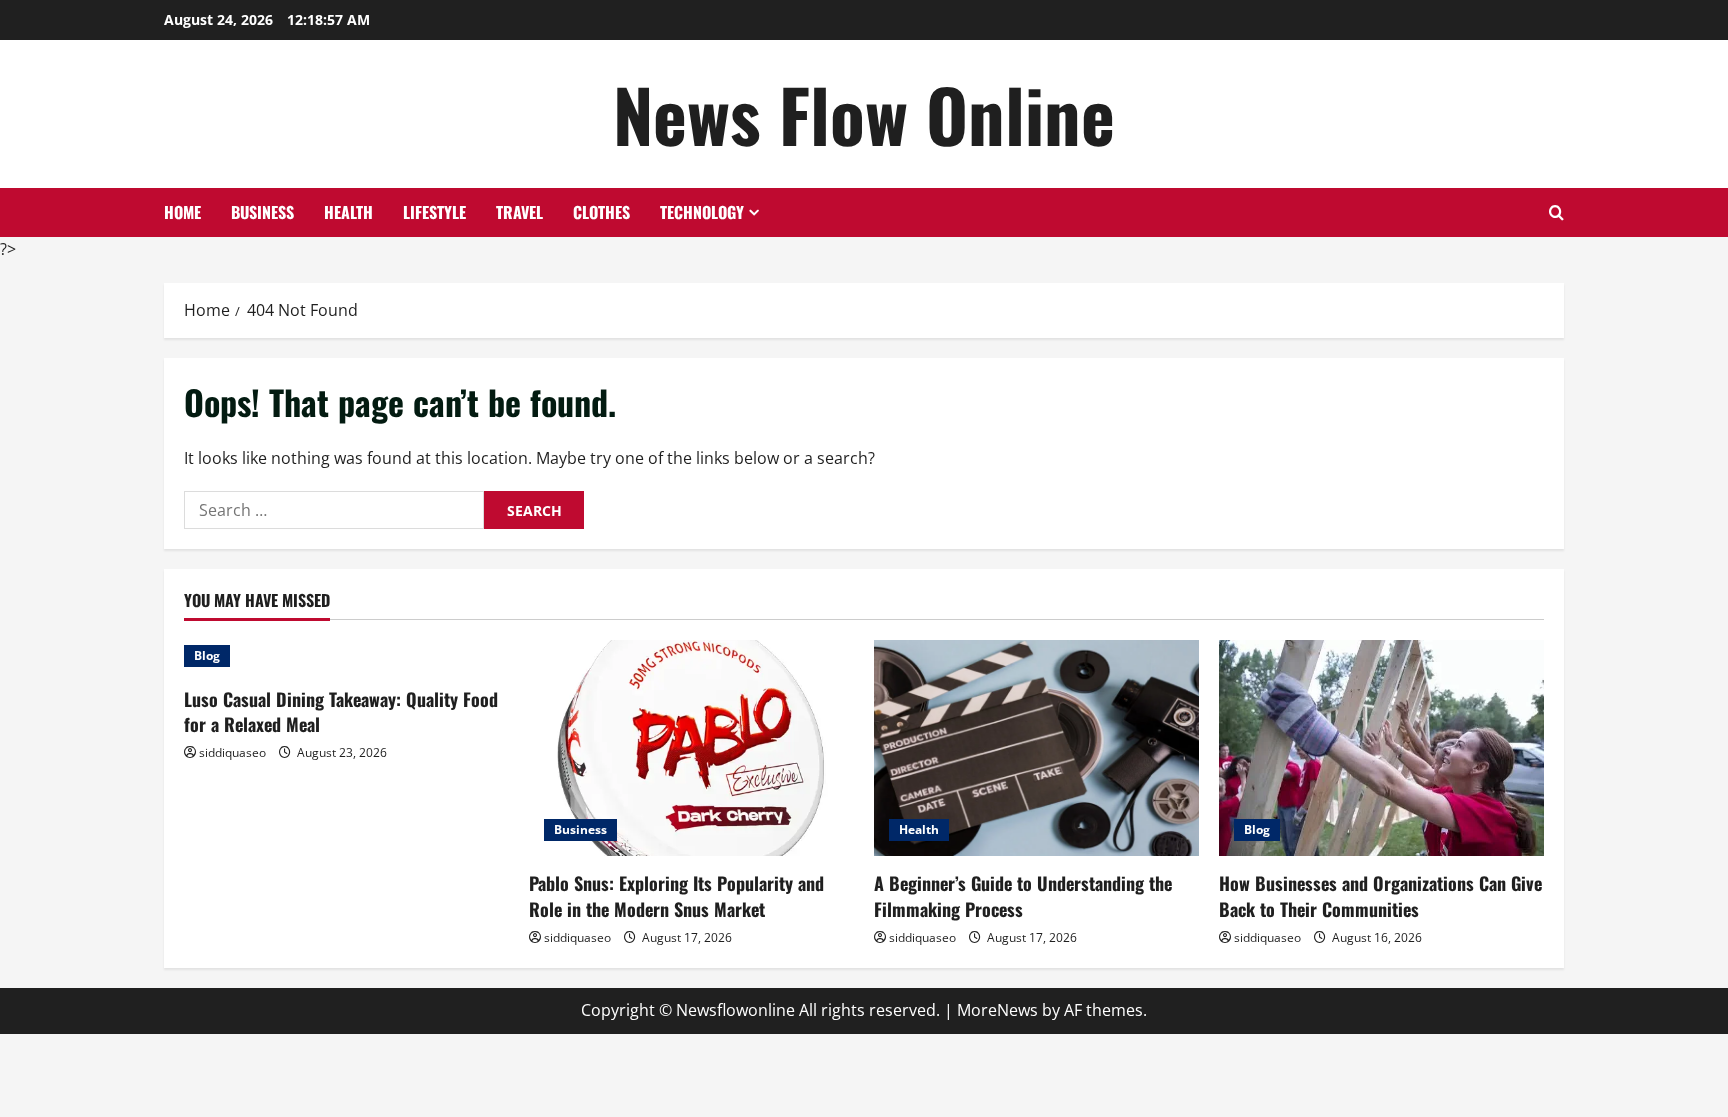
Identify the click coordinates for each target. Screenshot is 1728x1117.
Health (348, 212)
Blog (207, 655)
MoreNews (997, 1010)
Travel (519, 212)
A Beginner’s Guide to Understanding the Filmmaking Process (1023, 895)
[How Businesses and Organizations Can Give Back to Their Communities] (1381, 748)
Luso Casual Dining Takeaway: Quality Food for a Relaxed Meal (341, 711)
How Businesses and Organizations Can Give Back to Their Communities (1380, 895)
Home (182, 212)
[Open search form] (1556, 212)
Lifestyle (434, 212)
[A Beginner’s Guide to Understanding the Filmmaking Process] (1036, 748)
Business (262, 212)
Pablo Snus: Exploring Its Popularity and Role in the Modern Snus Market (676, 895)
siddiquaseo (232, 752)
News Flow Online (864, 113)
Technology (702, 212)
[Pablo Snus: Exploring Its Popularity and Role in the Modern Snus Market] (691, 748)
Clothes (601, 212)
